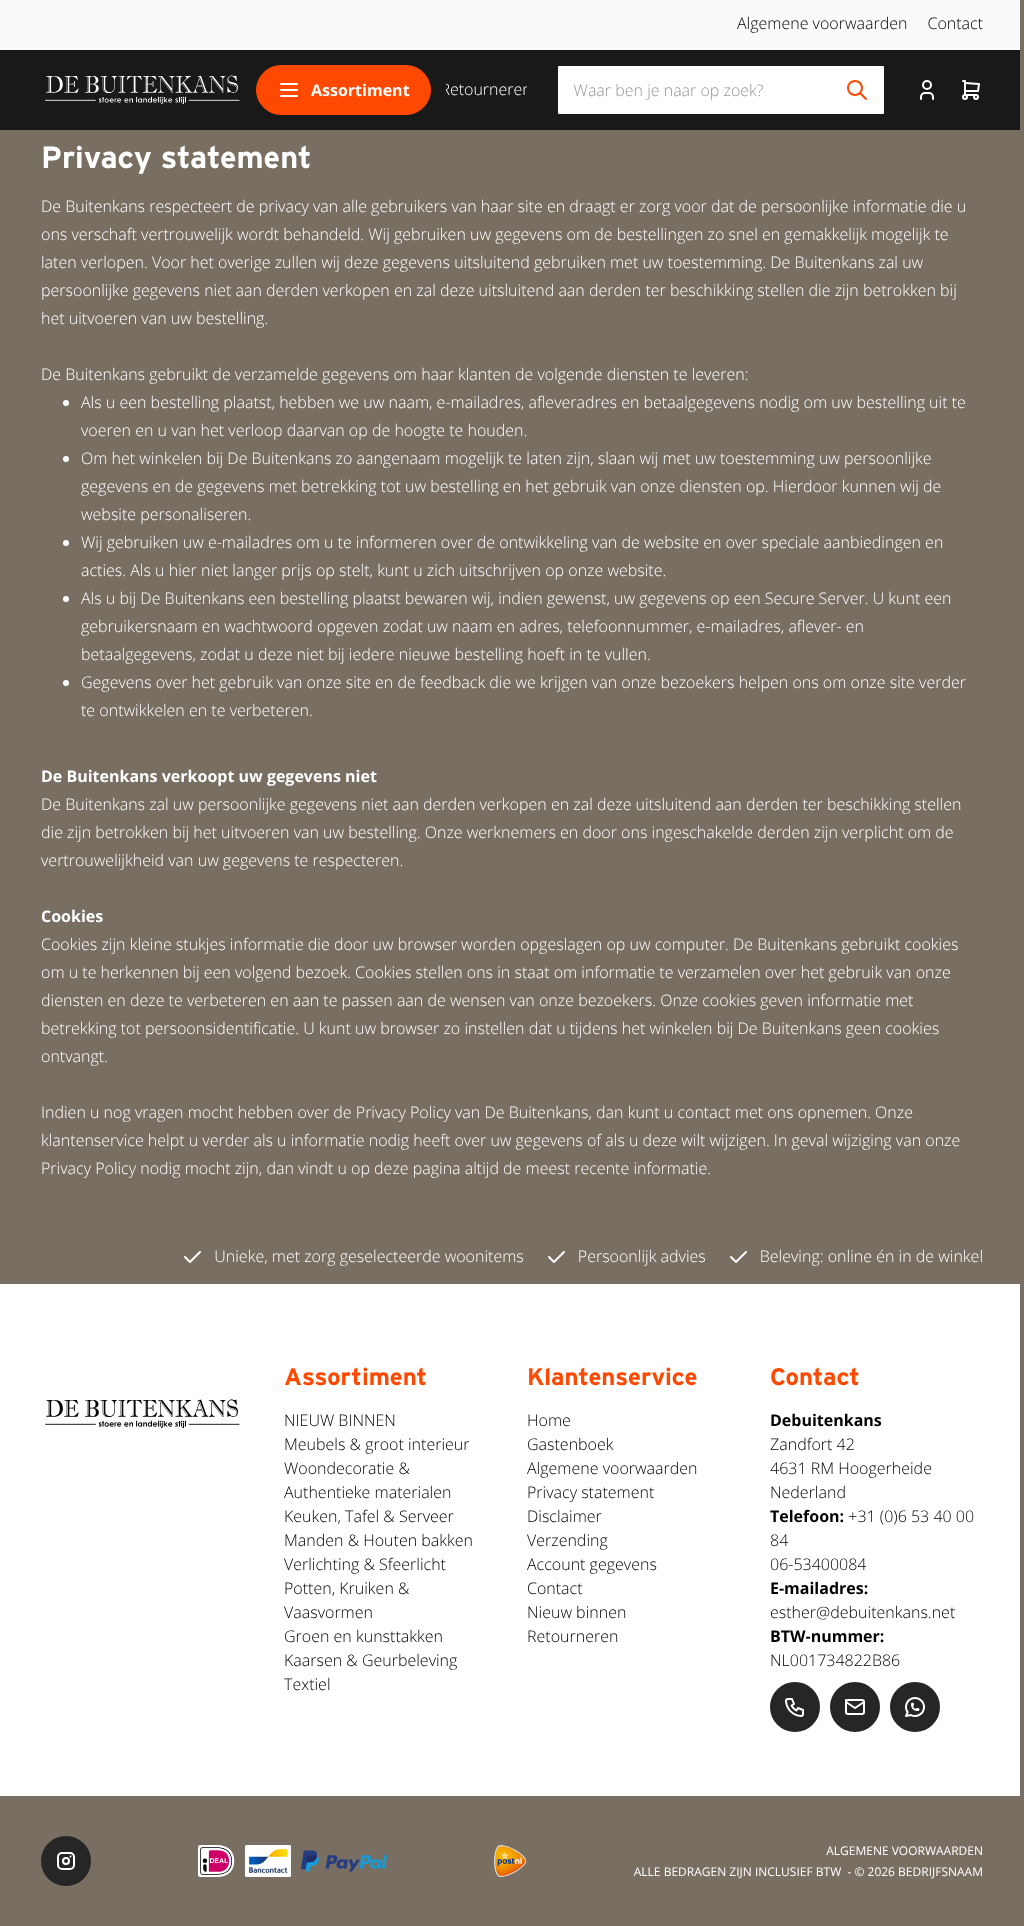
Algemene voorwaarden (822, 23)
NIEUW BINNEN (340, 1420)
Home (549, 1420)
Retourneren (485, 89)
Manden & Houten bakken (378, 1540)
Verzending (567, 1540)
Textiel (307, 1684)
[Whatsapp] (915, 1707)
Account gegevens (592, 1564)
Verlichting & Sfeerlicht (365, 1564)
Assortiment (360, 90)
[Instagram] (66, 1861)
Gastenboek (570, 1444)
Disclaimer (564, 1516)
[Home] (141, 90)
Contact (955, 23)
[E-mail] (855, 1707)
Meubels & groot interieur (376, 1444)
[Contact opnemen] (795, 1707)
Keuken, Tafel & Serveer (369, 1516)
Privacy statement (590, 1492)
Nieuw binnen (576, 1612)
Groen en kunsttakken (363, 1636)
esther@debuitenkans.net (862, 1612)
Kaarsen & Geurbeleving (370, 1660)
